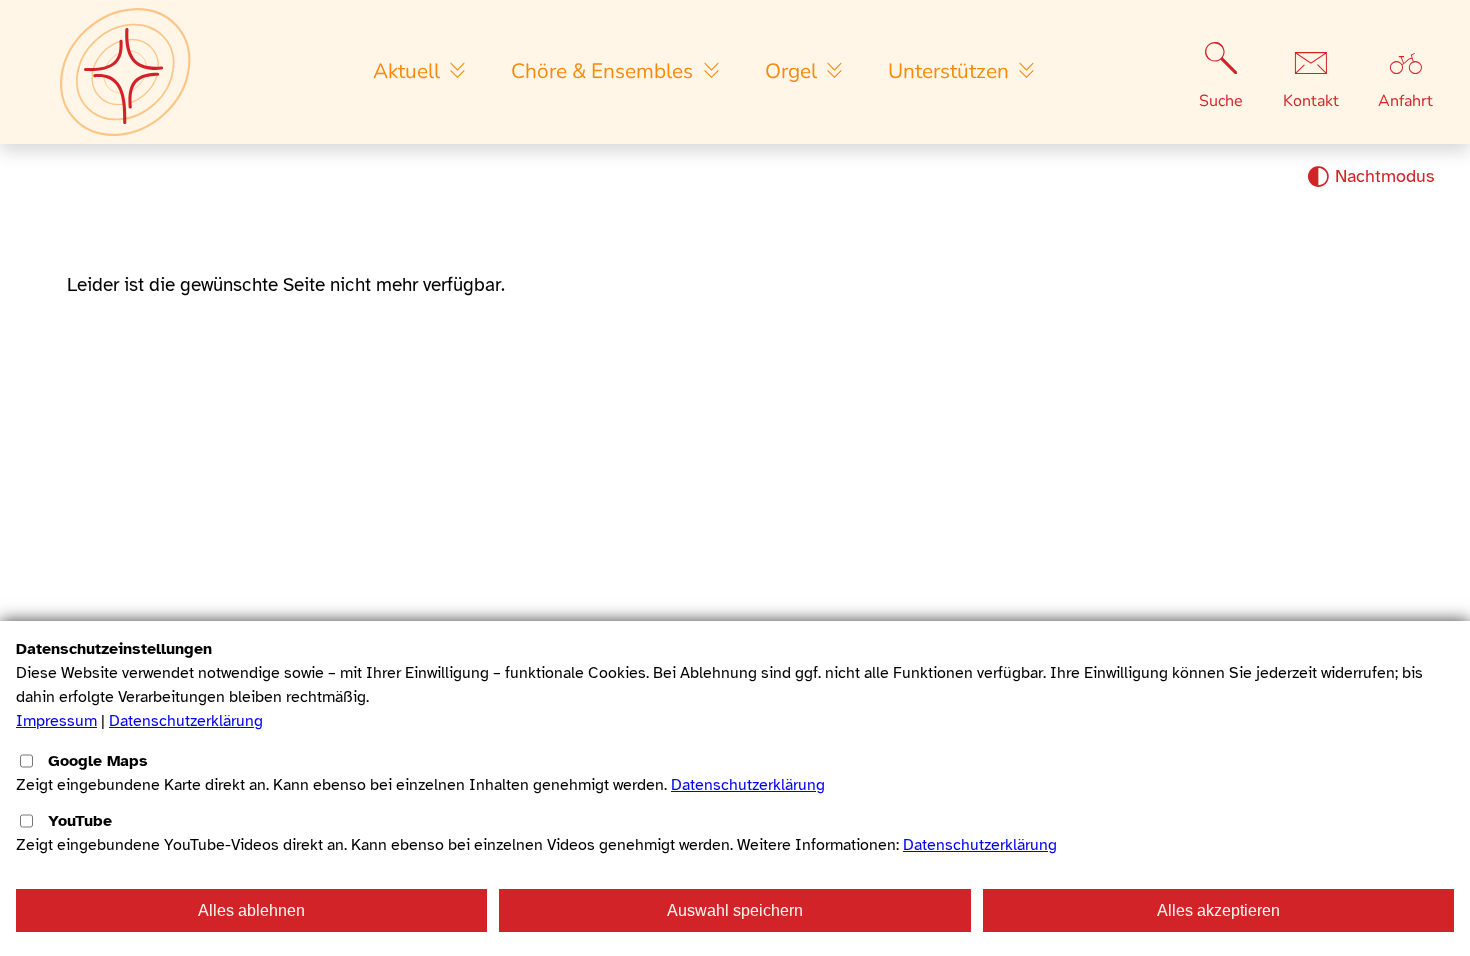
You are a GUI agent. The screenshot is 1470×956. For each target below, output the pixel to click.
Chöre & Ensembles (604, 71)
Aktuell (409, 71)
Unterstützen (951, 71)
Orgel (793, 71)
